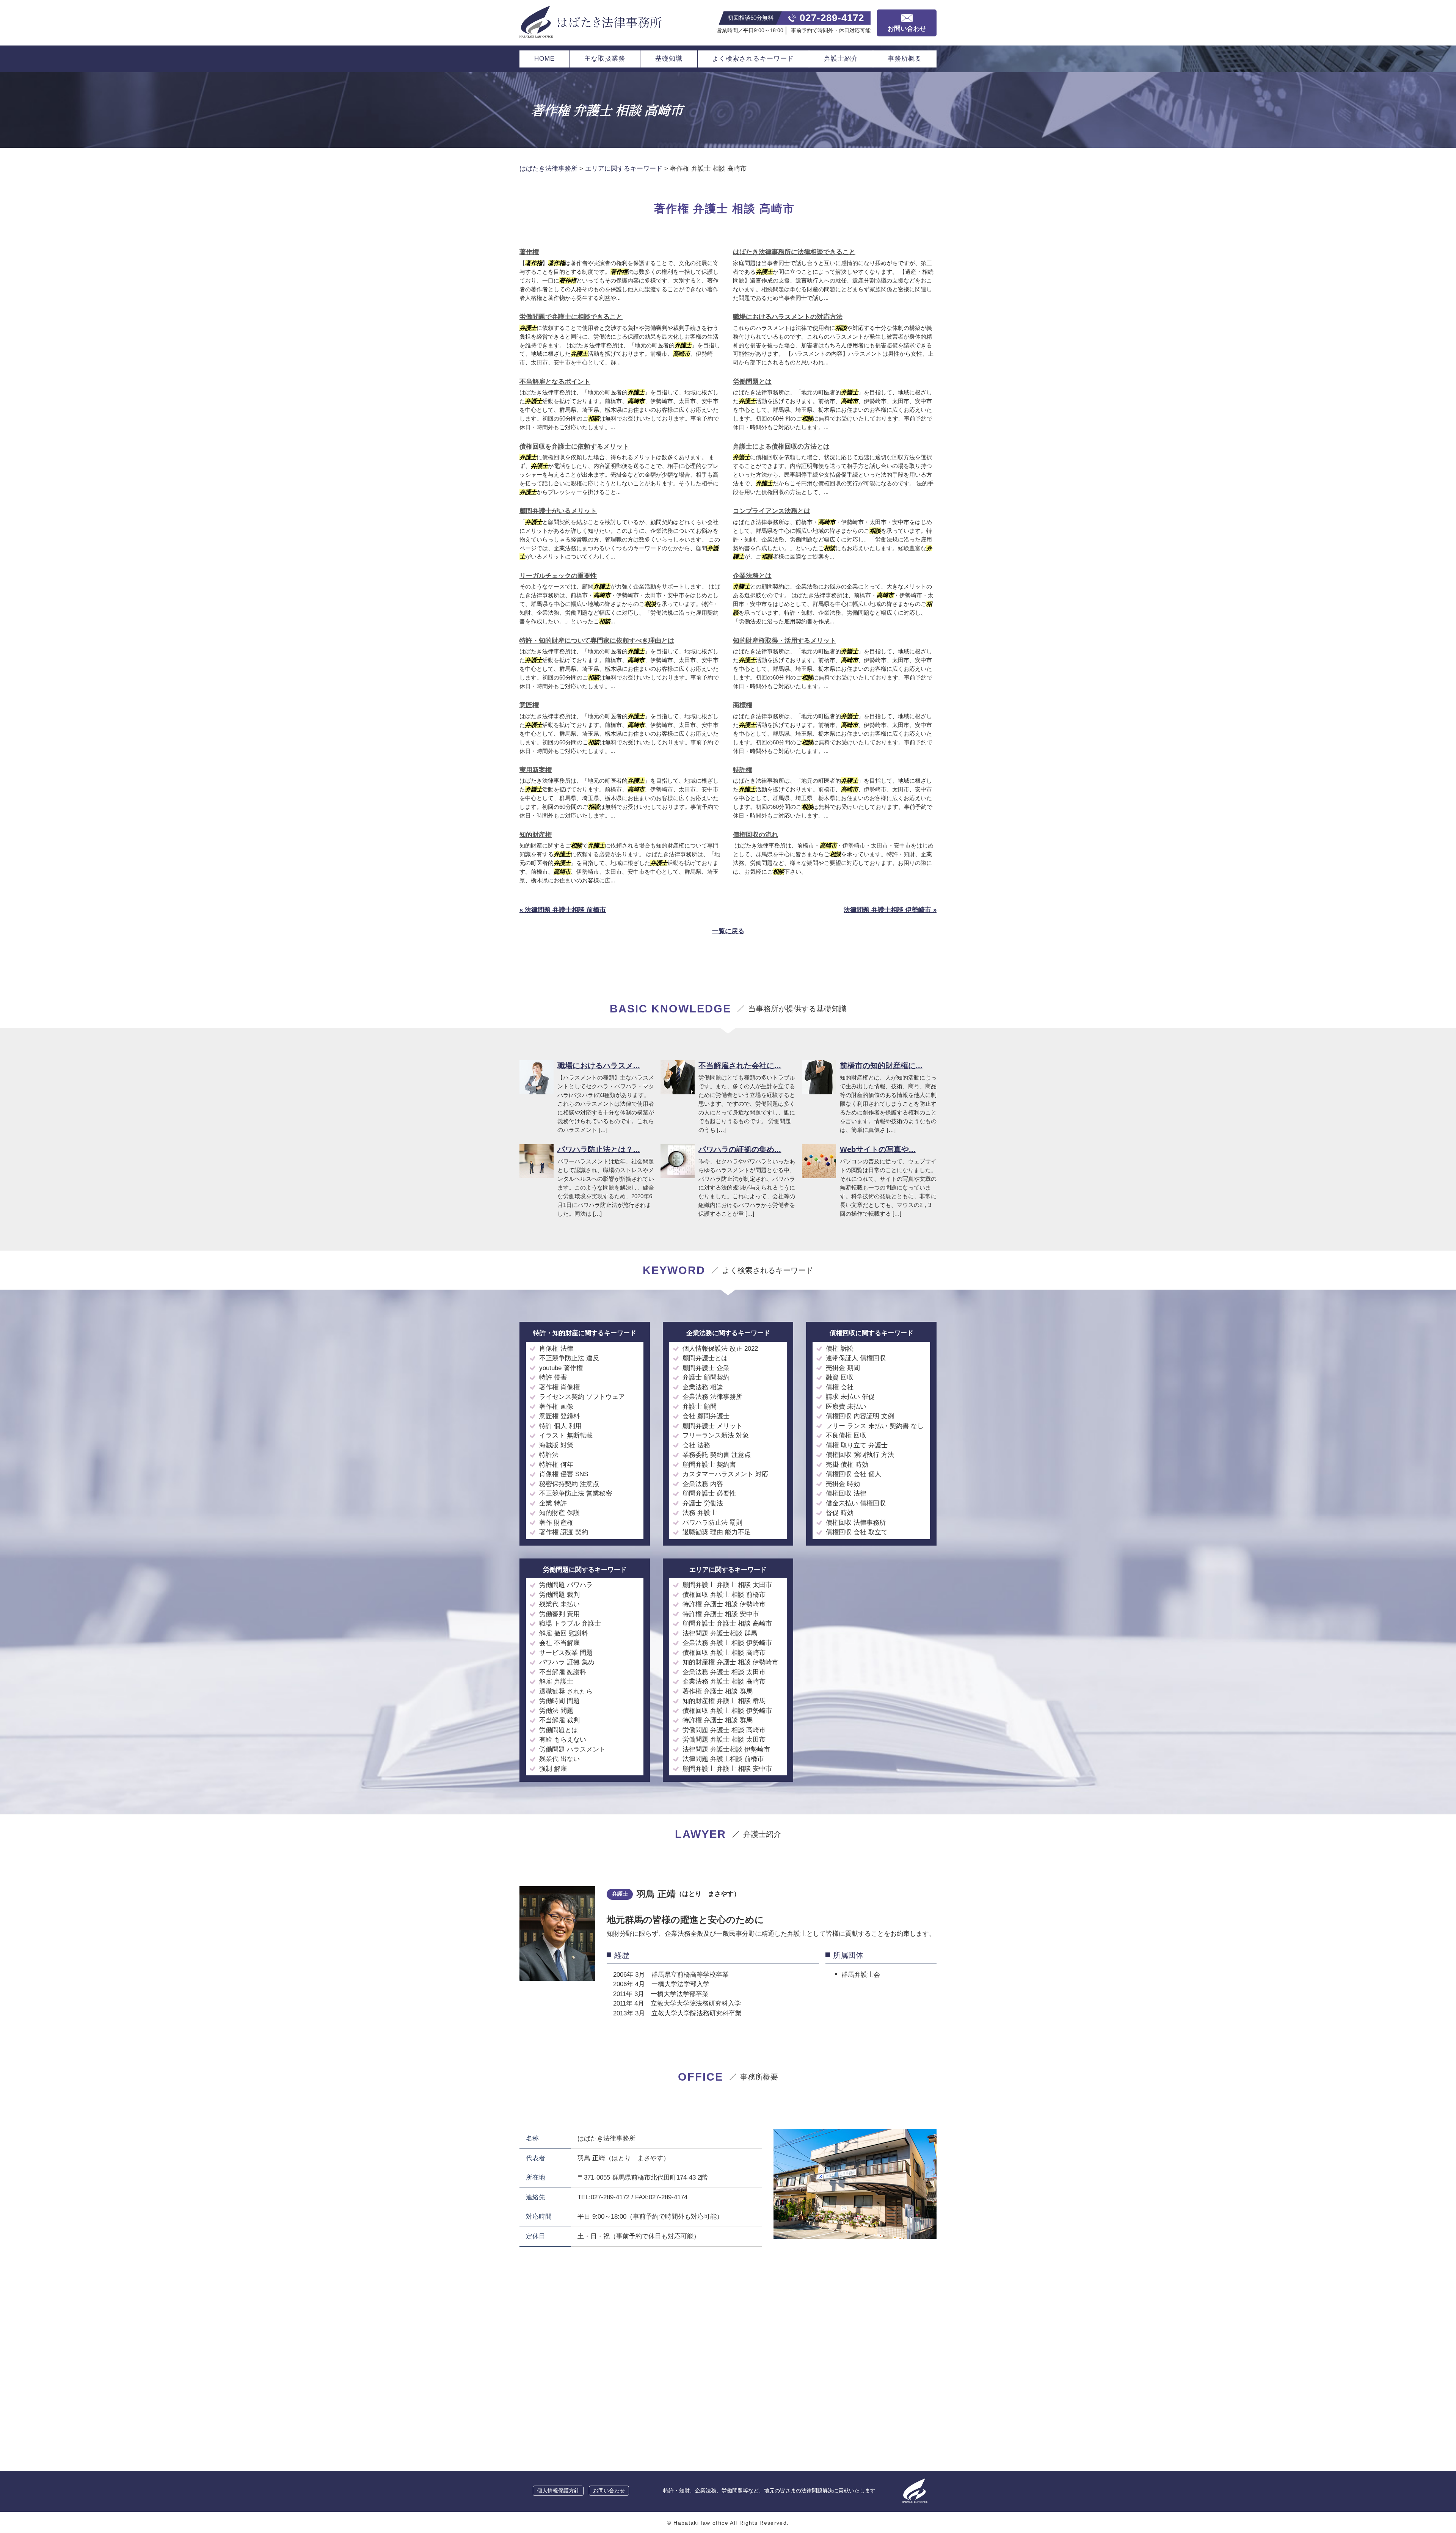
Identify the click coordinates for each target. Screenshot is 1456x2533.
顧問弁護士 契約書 (709, 1465)
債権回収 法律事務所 (856, 1523)
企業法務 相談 (703, 1387)
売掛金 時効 (843, 1484)
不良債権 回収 (846, 1435)
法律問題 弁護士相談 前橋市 (723, 1759)
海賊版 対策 (556, 1445)
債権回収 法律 (846, 1493)
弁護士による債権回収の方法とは (781, 446)
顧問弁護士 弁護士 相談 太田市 (727, 1585)
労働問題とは (752, 382)
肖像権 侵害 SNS (564, 1474)
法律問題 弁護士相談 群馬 (720, 1633)
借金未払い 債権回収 (856, 1503)
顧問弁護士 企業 (706, 1368)
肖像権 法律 (556, 1349)
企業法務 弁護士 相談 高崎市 (724, 1682)
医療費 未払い (846, 1407)
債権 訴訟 (840, 1349)
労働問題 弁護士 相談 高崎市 (724, 1730)
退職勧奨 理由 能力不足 (717, 1532)
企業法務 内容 (703, 1484)
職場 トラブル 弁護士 (570, 1624)
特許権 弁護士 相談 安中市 (721, 1614)
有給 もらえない (563, 1740)
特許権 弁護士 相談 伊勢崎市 (724, 1604)
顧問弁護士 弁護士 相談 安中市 (727, 1769)
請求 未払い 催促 (850, 1397)
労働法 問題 (556, 1711)
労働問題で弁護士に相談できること (571, 317)
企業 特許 (553, 1503)
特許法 (549, 1455)
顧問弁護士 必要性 (709, 1493)
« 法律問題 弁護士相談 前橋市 (563, 910)
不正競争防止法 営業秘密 (576, 1493)
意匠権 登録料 (559, 1416)
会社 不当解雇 (559, 1643)
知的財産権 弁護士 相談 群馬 (724, 1701)
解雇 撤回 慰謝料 (564, 1633)
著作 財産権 (556, 1523)
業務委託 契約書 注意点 (717, 1455)
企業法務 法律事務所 (712, 1397)
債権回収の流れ (755, 835)
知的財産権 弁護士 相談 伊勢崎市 (730, 1662)
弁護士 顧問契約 (706, 1377)
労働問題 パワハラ (566, 1585)
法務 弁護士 (700, 1513)
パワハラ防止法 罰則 (712, 1523)
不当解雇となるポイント (555, 382)
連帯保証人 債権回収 (856, 1358)
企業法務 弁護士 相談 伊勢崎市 (727, 1643)
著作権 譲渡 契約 (564, 1532)
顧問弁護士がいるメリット (558, 511)
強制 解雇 (553, 1769)
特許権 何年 (556, 1465)
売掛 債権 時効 (847, 1465)
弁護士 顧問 (700, 1407)
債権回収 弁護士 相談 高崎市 (724, 1653)
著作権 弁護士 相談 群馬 (718, 1691)
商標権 (743, 705)
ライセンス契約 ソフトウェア (582, 1397)
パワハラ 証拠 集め (567, 1662)
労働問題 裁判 (559, 1595)
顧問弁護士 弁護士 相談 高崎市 (727, 1624)
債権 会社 (840, 1387)
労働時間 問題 (559, 1701)
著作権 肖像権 (559, 1387)
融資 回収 (840, 1377)
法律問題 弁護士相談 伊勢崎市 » (890, 910)
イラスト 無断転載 (566, 1435)
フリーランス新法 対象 (716, 1435)
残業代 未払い (559, 1604)
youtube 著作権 (561, 1368)
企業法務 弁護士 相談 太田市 (724, 1672)
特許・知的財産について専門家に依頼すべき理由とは (597, 641)
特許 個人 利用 (560, 1426)
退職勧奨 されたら (566, 1691)
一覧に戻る (728, 931)
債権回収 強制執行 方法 (860, 1455)
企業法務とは (752, 576)
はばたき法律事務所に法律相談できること (794, 252)
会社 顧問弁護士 (706, 1416)
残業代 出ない (559, 1759)
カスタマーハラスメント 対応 (725, 1474)
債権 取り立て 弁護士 (857, 1445)
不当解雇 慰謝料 (563, 1672)
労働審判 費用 (559, 1614)
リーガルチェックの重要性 (558, 576)
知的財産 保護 (559, 1513)
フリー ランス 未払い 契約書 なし (875, 1426)
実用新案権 (536, 770)
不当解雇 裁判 (559, 1720)
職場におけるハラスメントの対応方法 (788, 317)
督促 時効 (840, 1513)
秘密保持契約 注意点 (569, 1484)
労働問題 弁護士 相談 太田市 (724, 1740)
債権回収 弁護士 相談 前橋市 (724, 1595)
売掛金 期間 (843, 1368)
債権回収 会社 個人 (854, 1474)
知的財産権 (536, 835)
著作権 (529, 252)
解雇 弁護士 (556, 1682)
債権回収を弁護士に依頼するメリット (574, 446)
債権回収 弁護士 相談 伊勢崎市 (727, 1711)
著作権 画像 (556, 1407)
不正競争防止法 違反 (569, 1358)
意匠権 (529, 705)
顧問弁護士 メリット (712, 1426)
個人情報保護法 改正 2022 (720, 1349)
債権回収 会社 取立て (857, 1532)
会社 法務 (696, 1445)
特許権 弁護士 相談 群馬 (718, 1720)
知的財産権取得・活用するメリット (784, 641)
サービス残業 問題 (566, 1653)
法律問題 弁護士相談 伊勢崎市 (726, 1749)
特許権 (743, 770)
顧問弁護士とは (705, 1358)
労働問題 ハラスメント (572, 1749)
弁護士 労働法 (703, 1503)
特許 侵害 (553, 1377)
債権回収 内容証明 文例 (860, 1416)
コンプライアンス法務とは (772, 511)
